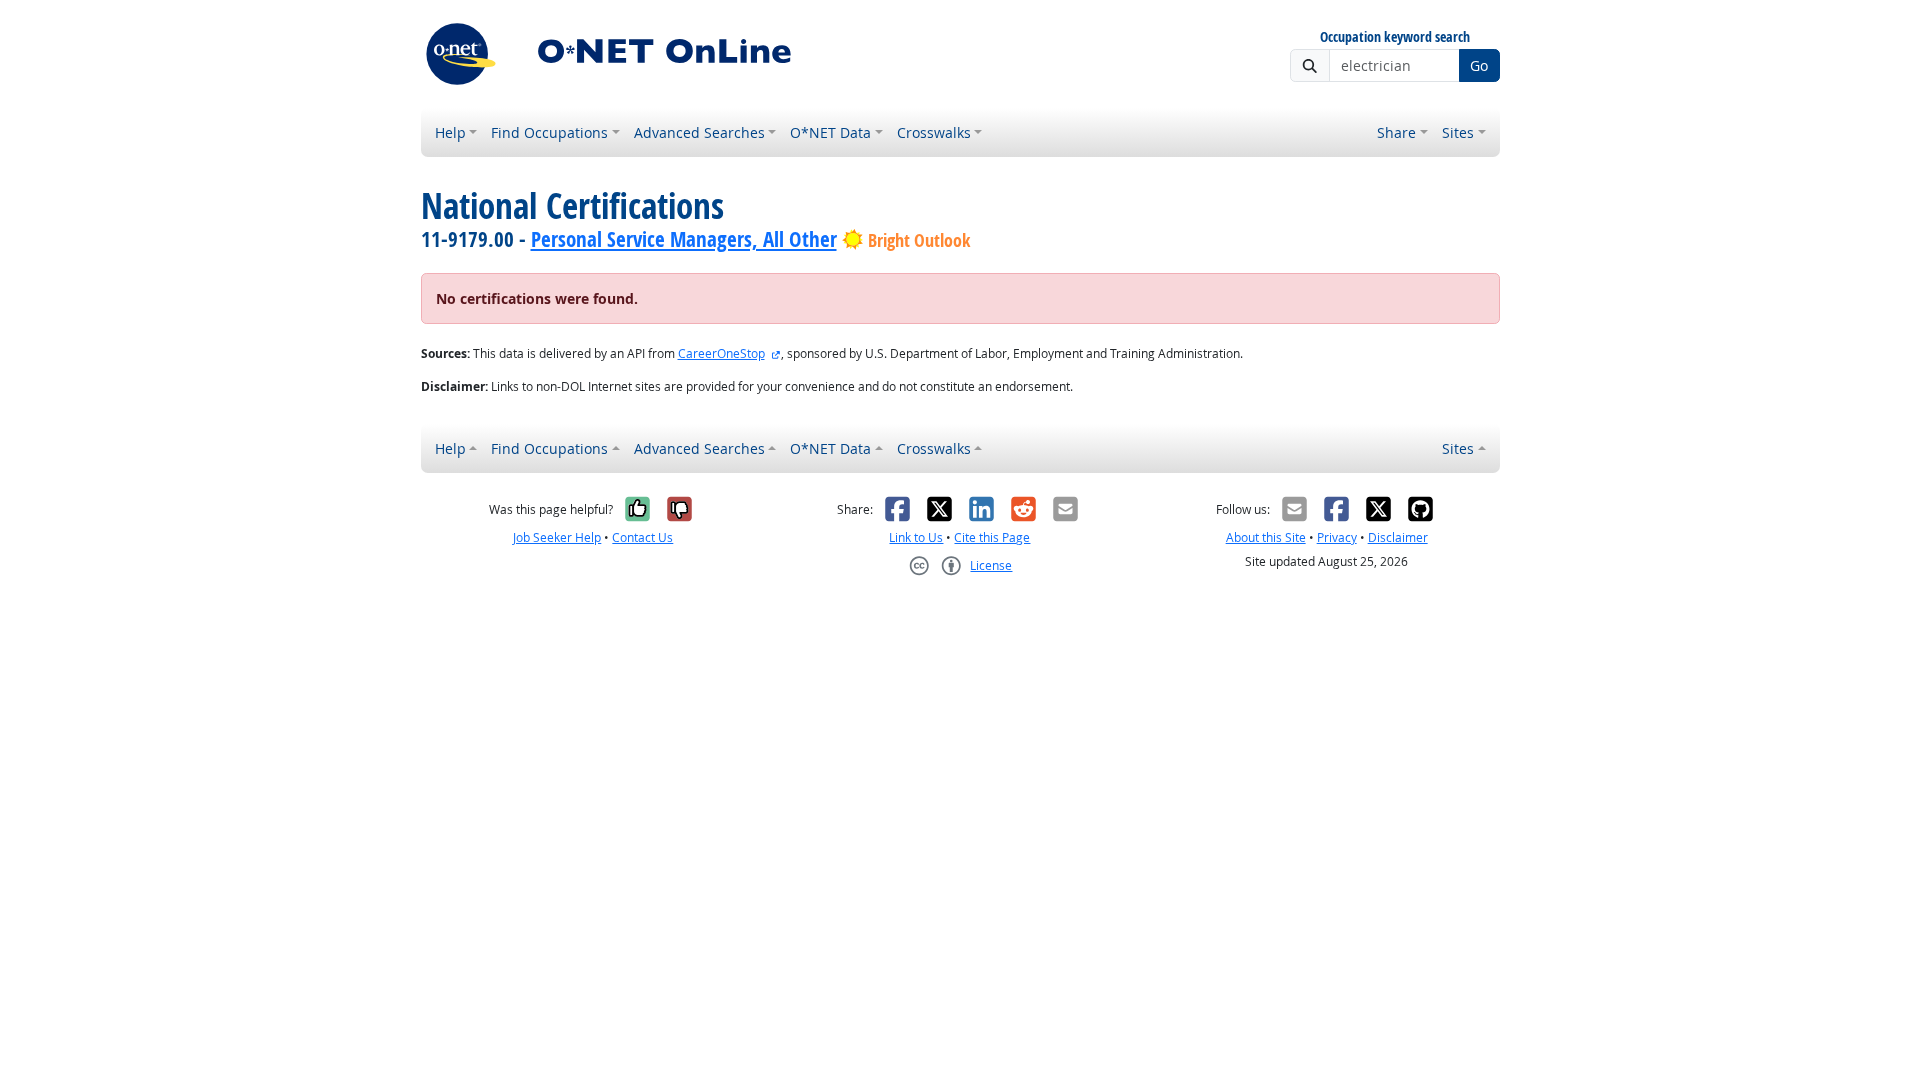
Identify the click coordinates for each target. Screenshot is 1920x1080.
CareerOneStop (721, 353)
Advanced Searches (699, 132)
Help (450, 132)
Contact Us (642, 537)
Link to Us (916, 537)
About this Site (1266, 537)
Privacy (1337, 537)
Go (1479, 65)
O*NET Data (830, 132)
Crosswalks (934, 132)
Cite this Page (992, 537)
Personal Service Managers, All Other (684, 239)
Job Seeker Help (557, 537)
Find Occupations (549, 132)
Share (1396, 132)
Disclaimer (1398, 537)
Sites (1458, 132)
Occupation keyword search (1395, 37)
